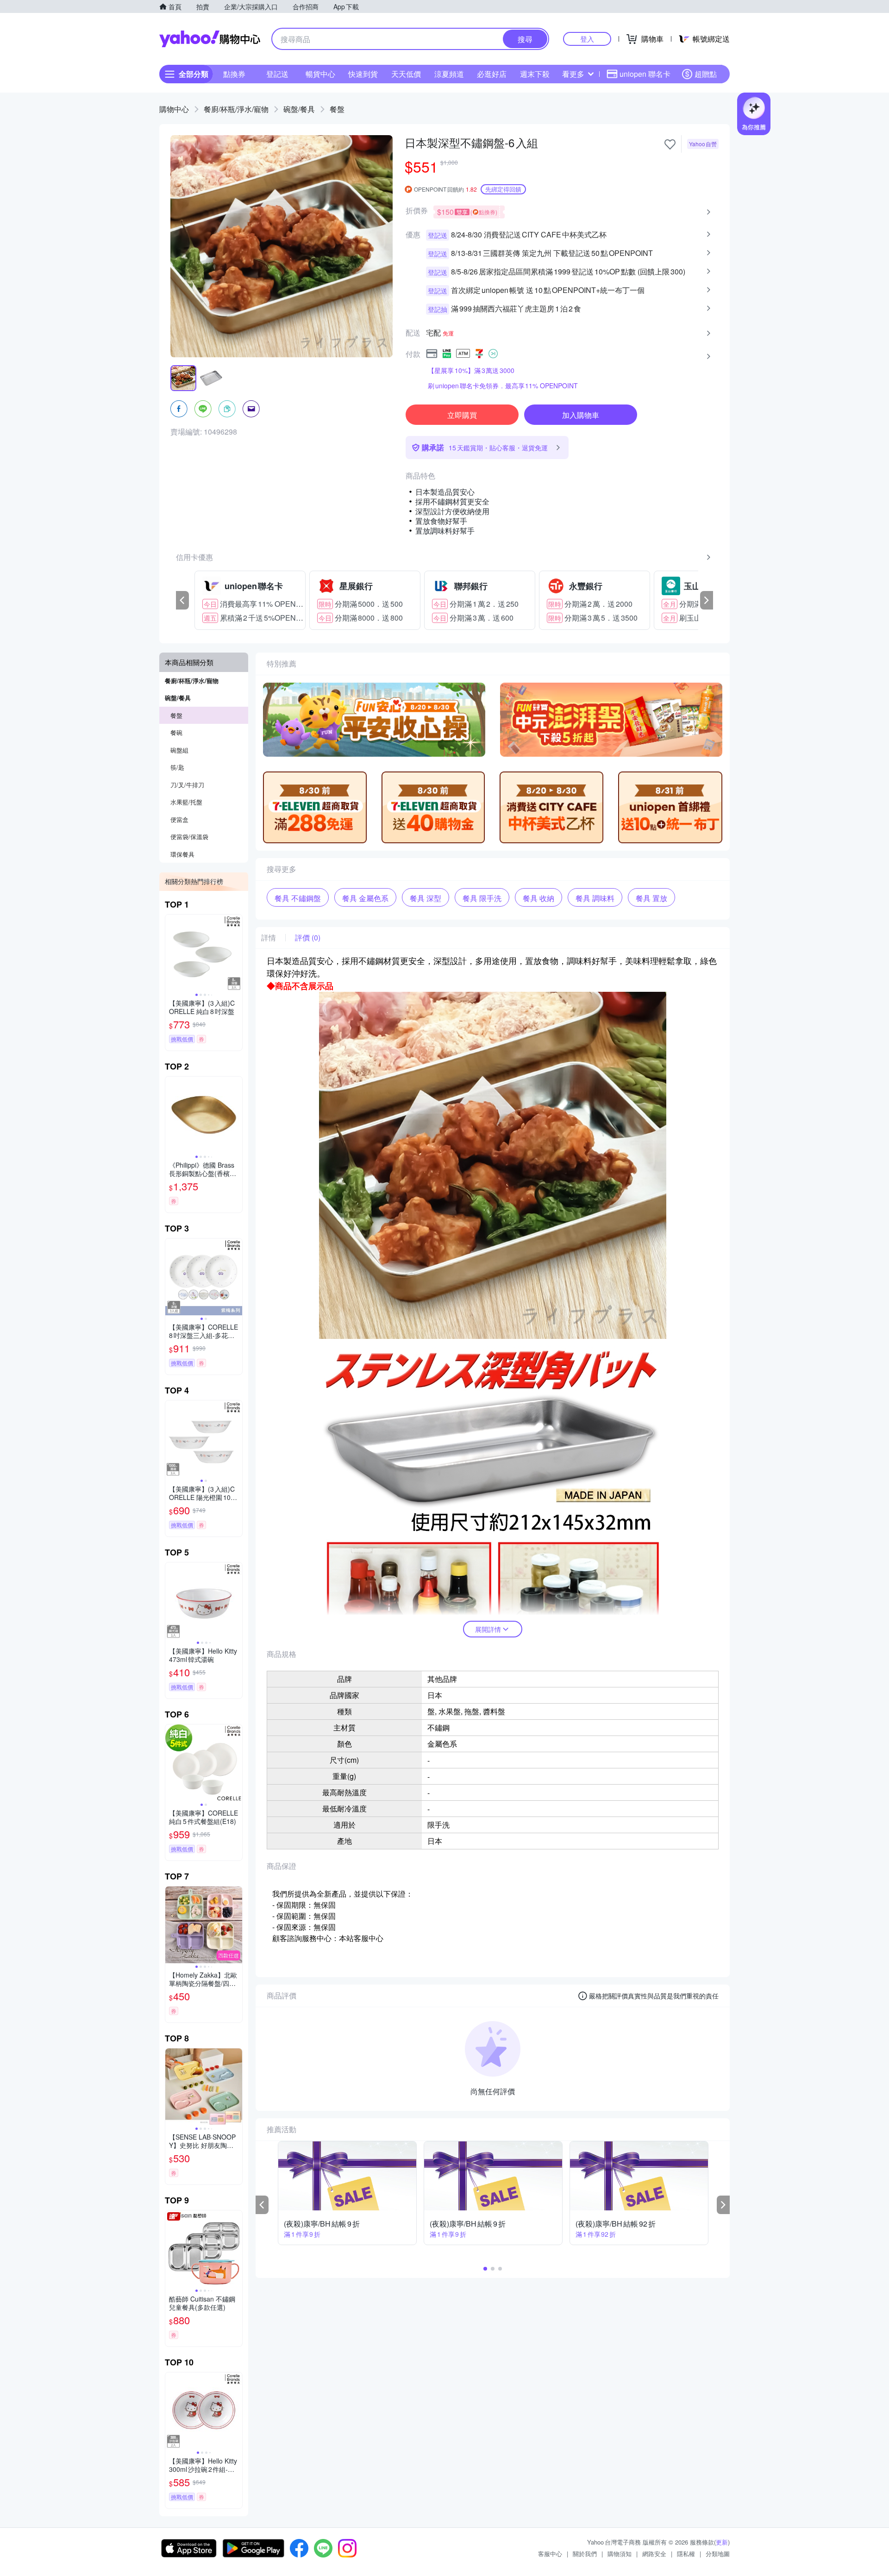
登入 (587, 39)
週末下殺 (535, 74)
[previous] (182, 600)
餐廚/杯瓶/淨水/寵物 (236, 109)
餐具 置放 (651, 898)
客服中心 (550, 2554)
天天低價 (406, 74)
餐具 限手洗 (482, 898)
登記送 (277, 74)
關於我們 (585, 2554)
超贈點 (706, 74)
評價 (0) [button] (308, 938)
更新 (722, 2542)
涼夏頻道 (449, 74)
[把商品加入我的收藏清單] (670, 144)
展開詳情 (488, 1629)
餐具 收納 (538, 898)
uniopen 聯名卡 (645, 74)
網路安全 (654, 2554)
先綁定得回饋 (503, 189)
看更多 (573, 74)
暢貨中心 (320, 74)
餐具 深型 (426, 898)
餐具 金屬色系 (365, 898)
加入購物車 (581, 415)
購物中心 (174, 109)
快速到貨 (363, 74)
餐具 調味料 (595, 898)
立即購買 (462, 415)
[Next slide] (236, 953)
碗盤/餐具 (299, 109)
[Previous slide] (171, 953)
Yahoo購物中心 (210, 39)
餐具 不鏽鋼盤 (298, 898)
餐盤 (337, 109)
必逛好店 (492, 74)
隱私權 (686, 2554)
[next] (707, 600)
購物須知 (620, 2554)
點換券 (234, 74)
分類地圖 (718, 2554)
